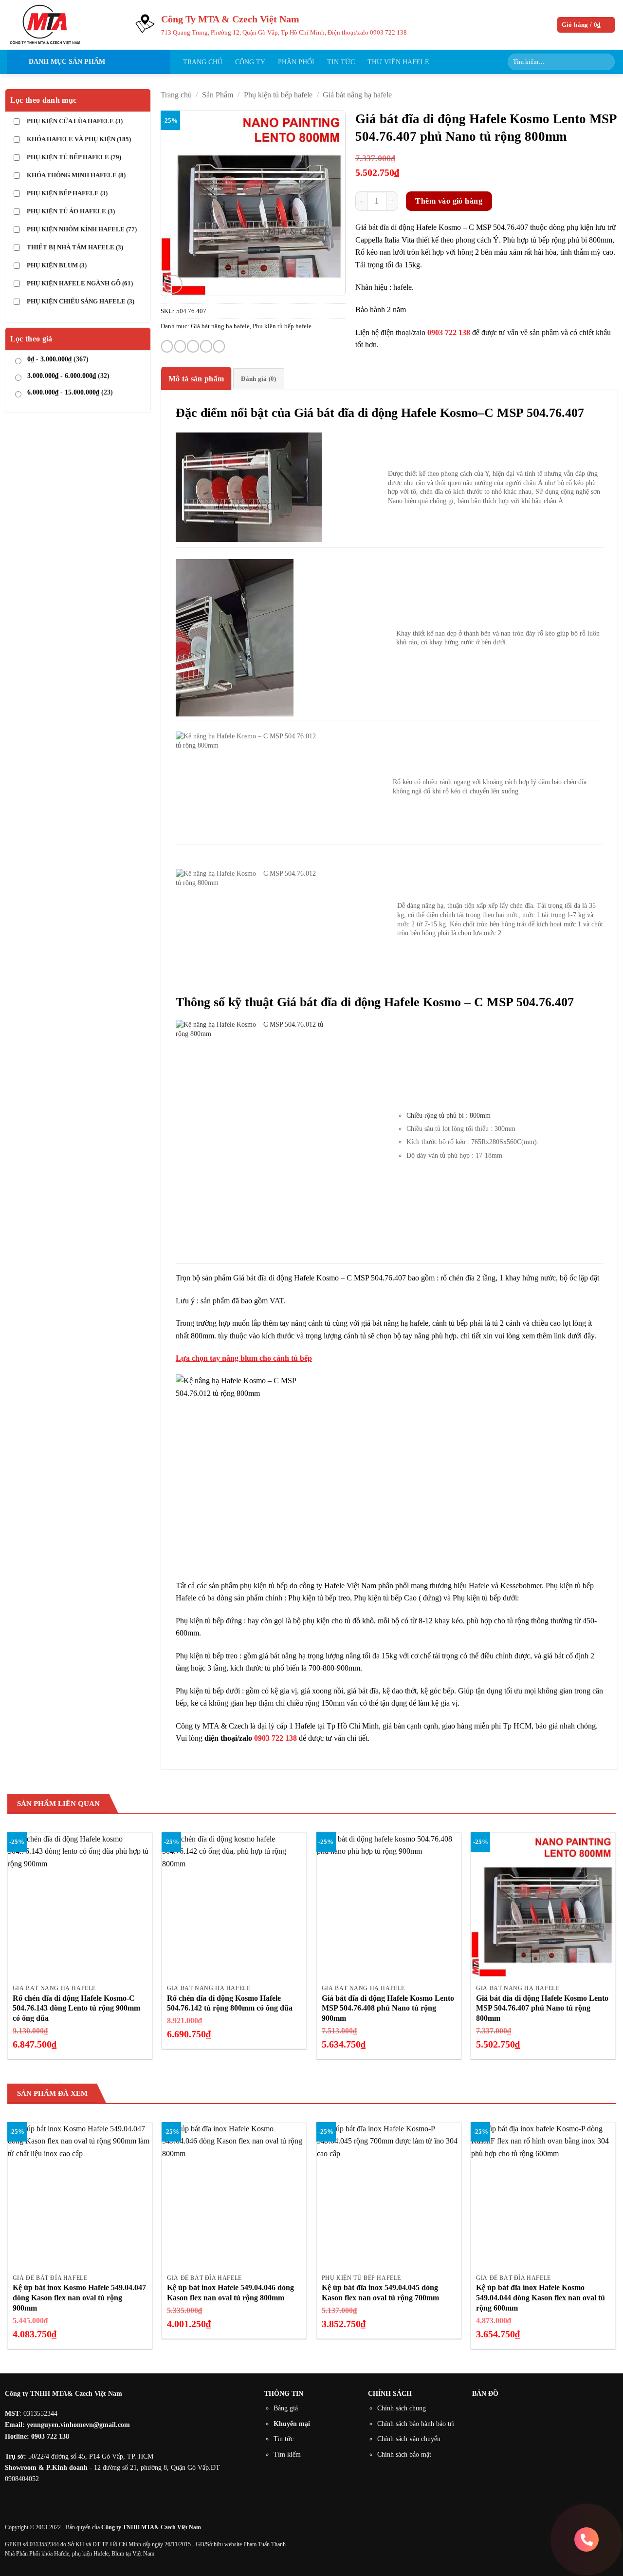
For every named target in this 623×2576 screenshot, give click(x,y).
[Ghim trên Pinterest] (206, 346)
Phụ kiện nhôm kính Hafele (82, 229)
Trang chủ (203, 62)
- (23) (70, 392)
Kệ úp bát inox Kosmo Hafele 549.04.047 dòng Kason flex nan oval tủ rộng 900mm (79, 2298)
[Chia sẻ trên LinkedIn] (219, 346)
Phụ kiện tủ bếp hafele (74, 157)
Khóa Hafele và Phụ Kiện (79, 139)
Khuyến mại (292, 2424)
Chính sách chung (402, 2408)
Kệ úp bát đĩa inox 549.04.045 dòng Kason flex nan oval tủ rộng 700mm (380, 2293)
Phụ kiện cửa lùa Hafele (75, 121)
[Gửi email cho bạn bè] (193, 346)
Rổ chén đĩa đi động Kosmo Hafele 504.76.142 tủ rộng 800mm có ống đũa (230, 2003)
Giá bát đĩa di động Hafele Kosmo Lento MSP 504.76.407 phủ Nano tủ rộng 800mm (542, 2008)
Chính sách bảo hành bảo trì (416, 2424)
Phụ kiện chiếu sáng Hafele (81, 301)
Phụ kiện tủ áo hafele (71, 211)
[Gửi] (606, 62)
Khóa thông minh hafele (76, 175)
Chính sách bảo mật (404, 2454)
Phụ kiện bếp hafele (67, 193)
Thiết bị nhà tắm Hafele (75, 247)
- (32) (68, 376)
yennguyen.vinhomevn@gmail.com (78, 2425)
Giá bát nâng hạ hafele (357, 95)
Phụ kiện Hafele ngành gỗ (80, 283)
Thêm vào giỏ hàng (449, 201)
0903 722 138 (388, 33)
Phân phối (296, 62)
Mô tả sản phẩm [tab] (196, 379)
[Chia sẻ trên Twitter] (180, 346)
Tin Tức (341, 62)
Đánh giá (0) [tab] (258, 379)
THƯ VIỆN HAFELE (398, 62)
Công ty (250, 62)
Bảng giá (286, 2408)
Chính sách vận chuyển (409, 2439)
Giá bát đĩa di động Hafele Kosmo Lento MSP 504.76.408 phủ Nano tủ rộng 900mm (388, 2008)
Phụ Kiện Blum (57, 265)
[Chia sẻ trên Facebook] (167, 346)
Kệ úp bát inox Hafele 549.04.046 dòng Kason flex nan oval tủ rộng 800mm (230, 2293)
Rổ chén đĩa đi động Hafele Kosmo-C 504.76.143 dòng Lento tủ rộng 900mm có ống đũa (76, 2008)
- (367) (58, 359)
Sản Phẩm (218, 95)
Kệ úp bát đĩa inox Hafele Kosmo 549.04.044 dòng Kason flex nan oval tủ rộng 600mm (541, 2298)
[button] (586, 25)
